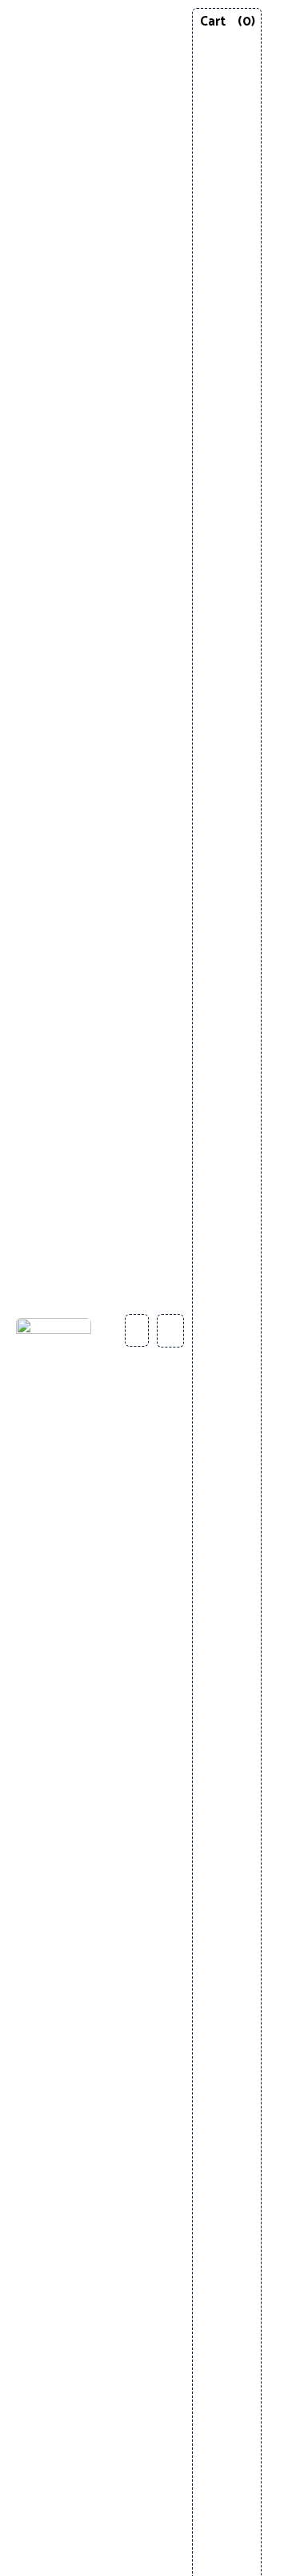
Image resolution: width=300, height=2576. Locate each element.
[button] (277, 1330)
